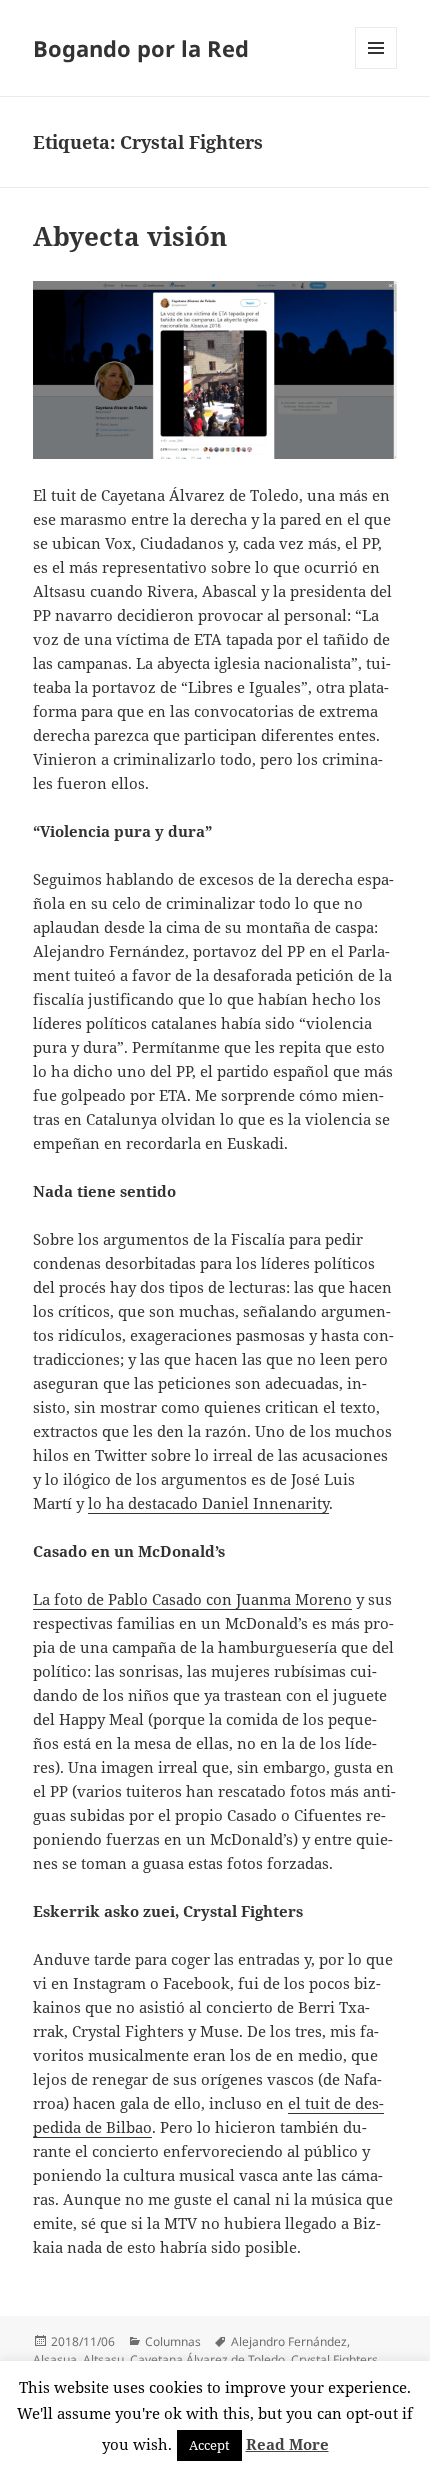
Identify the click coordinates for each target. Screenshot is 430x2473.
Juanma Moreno (294, 1599)
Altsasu (103, 2359)
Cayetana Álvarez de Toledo (207, 2359)
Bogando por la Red (141, 48)
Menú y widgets (376, 68)
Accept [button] (209, 2445)
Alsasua (55, 2359)
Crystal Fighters (334, 2359)
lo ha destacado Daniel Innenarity (208, 1503)
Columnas (173, 2341)
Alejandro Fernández (289, 2341)
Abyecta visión (130, 236)
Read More (287, 2444)
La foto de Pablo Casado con (134, 1599)
